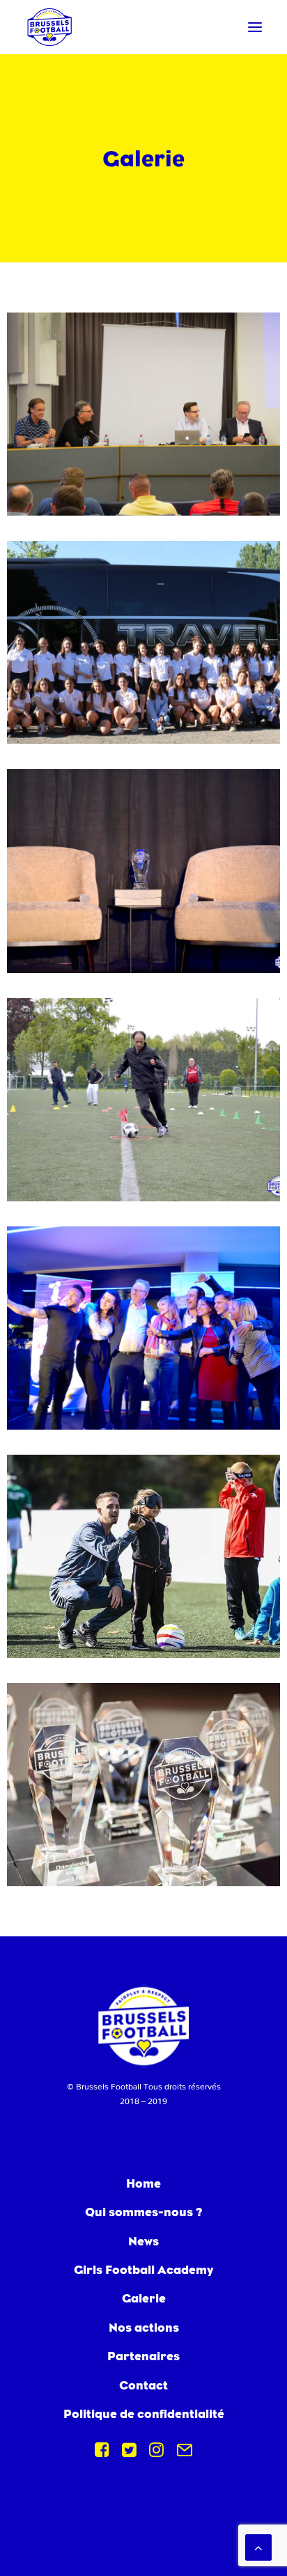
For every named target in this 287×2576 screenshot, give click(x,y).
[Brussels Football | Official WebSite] (49, 27)
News (143, 2241)
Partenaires (143, 2356)
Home (143, 2183)
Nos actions (144, 2327)
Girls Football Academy (143, 2269)
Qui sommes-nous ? (143, 2212)
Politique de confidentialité (144, 2413)
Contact (143, 2385)
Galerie (144, 2298)
